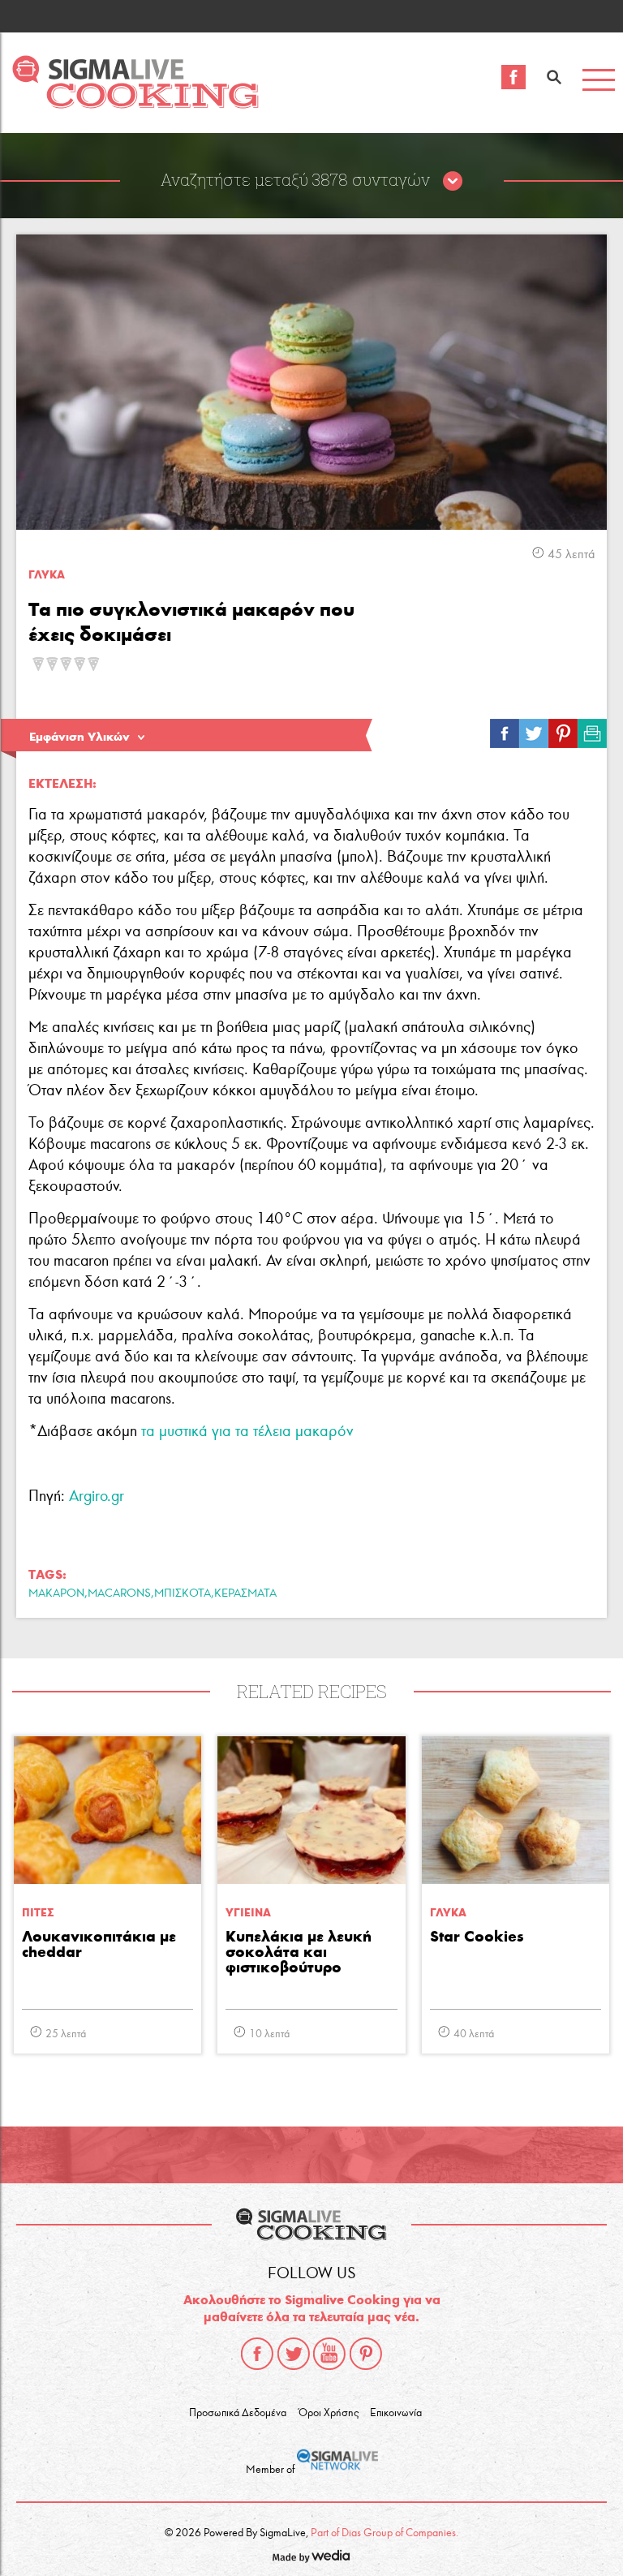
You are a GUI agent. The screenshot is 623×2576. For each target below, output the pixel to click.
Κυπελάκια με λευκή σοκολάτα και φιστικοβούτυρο (299, 1952)
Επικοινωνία (396, 2413)
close (453, 182)
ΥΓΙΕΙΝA (248, 1913)
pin (563, 729)
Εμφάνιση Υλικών (79, 737)
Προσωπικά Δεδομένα (238, 2413)
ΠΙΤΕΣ (38, 1913)
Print (592, 729)
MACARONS (119, 1593)
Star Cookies (477, 1937)
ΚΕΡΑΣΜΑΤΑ (245, 1593)
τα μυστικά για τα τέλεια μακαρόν (247, 1431)
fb (505, 729)
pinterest (366, 2354)
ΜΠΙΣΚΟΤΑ (183, 1593)
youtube (329, 2354)
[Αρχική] (135, 104)
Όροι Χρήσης (329, 2413)
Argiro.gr (97, 1496)
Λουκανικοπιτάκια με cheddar (99, 1945)
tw (534, 729)
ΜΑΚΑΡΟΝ (56, 1593)
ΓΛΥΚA (47, 575)
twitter (294, 2354)
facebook (257, 2354)
